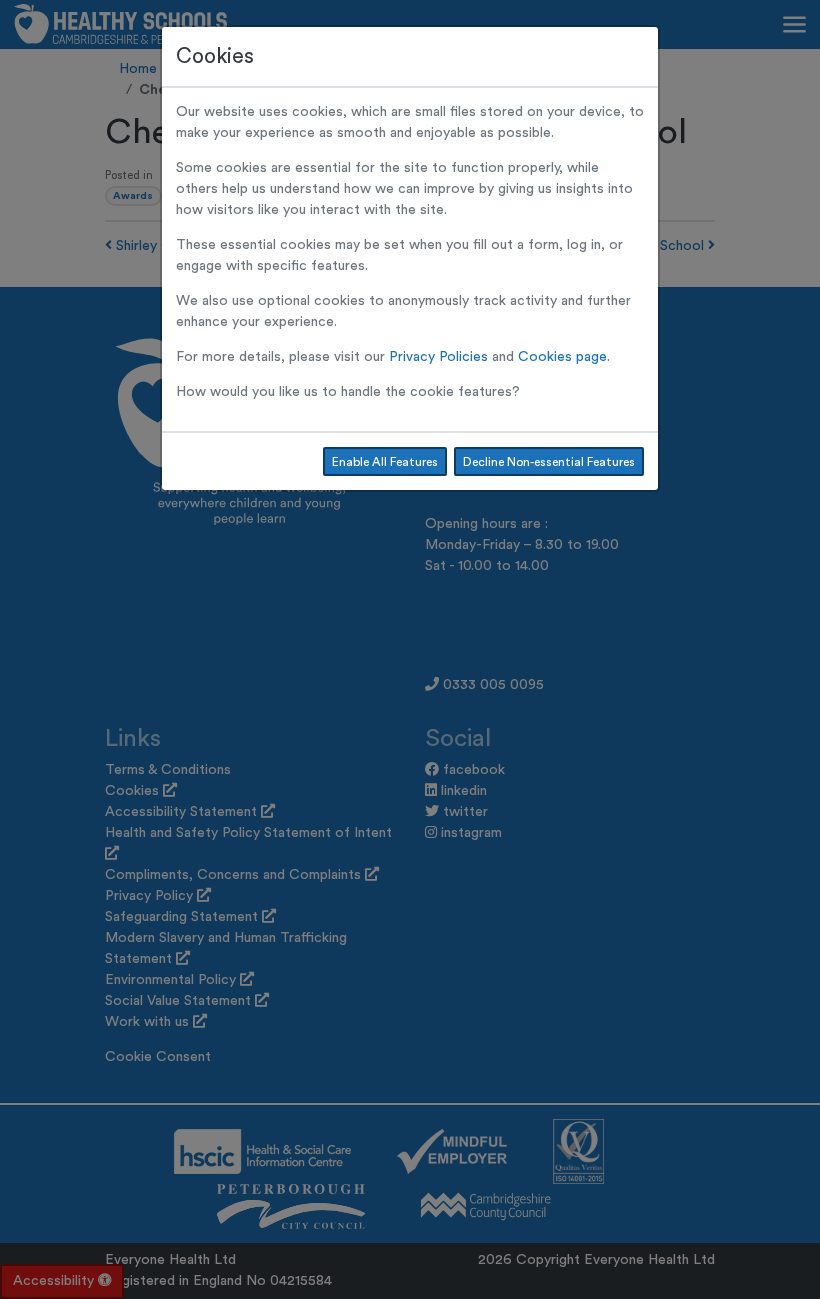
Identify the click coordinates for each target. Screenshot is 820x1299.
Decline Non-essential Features (549, 462)
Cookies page (562, 357)
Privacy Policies (438, 357)
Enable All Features (385, 462)
